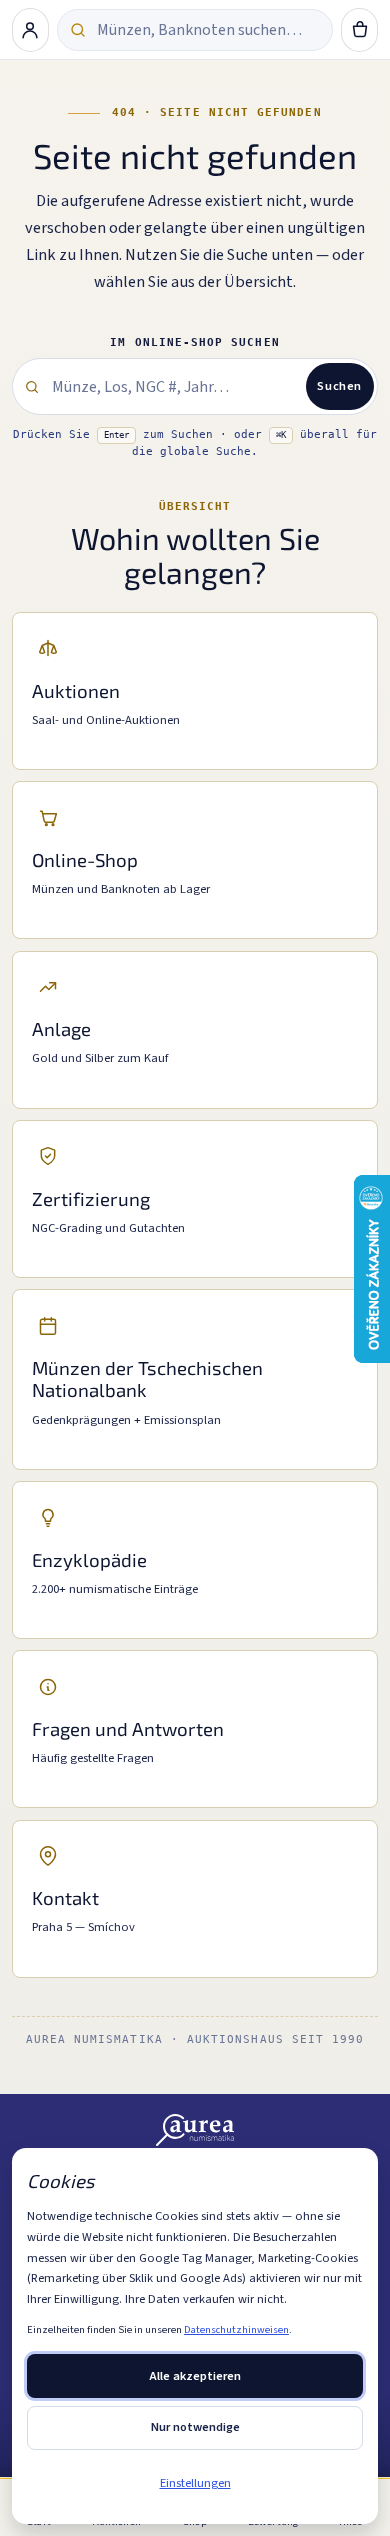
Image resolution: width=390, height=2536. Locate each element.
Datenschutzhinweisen (236, 2329)
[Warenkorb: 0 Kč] (360, 30)
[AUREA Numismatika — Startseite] (195, 2130)
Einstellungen (195, 2483)
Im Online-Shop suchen (194, 342)
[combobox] (208, 30)
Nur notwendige (195, 2427)
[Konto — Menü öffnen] (31, 30)
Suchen (339, 386)
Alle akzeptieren (195, 2376)
